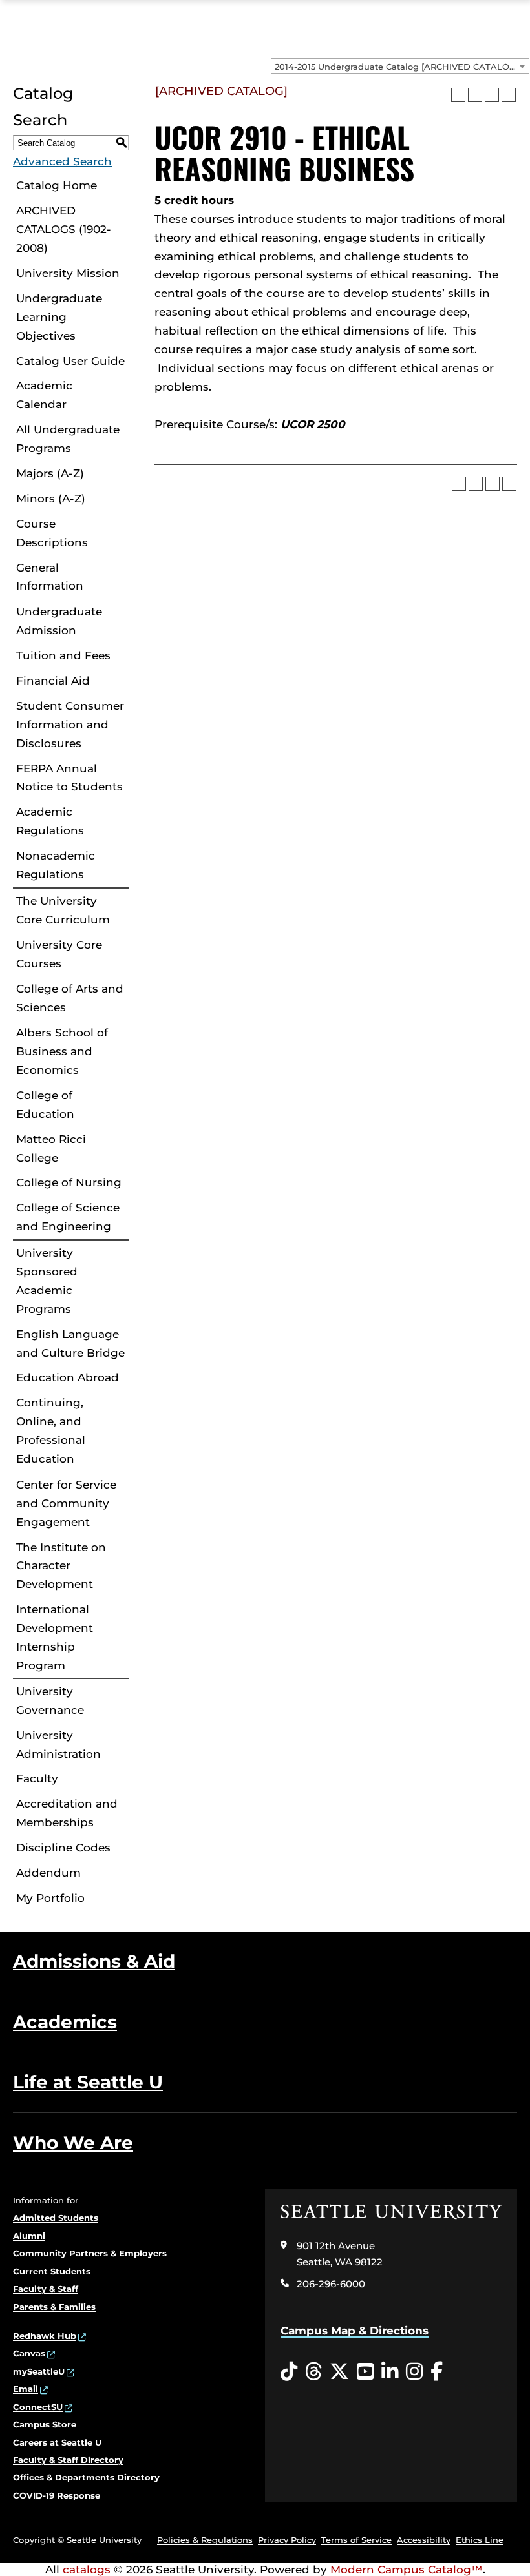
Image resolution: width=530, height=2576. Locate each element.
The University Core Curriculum (63, 910)
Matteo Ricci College (51, 1149)
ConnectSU (38, 2407)
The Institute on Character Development (61, 1566)
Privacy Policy (287, 2540)
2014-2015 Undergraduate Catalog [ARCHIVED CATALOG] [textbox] (397, 67)
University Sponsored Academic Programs (47, 1281)
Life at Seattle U (88, 2082)
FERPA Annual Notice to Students (69, 778)
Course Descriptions (52, 533)
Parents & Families (54, 2307)
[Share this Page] (475, 95)
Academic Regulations (50, 821)
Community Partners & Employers (90, 2253)
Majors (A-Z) (50, 473)
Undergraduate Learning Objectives (59, 317)
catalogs (87, 2570)
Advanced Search (62, 161)
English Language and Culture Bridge (70, 1344)
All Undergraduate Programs (68, 439)
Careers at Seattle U (57, 2442)
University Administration (58, 1745)
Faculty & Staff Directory (68, 2460)
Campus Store (45, 2424)
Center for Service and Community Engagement (66, 1503)
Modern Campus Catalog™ (407, 2570)
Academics (65, 2022)
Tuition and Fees (63, 655)
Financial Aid (53, 681)
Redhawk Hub (45, 2336)
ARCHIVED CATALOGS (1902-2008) (64, 229)
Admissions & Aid (94, 1961)
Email (26, 2389)
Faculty (37, 1778)
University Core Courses (59, 954)
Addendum (48, 1873)
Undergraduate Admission (59, 621)
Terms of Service (356, 2540)
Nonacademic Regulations (56, 865)
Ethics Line (480, 2540)
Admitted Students (56, 2218)
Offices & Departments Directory (86, 2477)
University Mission (68, 273)
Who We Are (73, 2143)
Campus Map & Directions (355, 2331)
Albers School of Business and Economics (62, 1051)
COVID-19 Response (57, 2495)
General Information (50, 577)
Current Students (52, 2271)
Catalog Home (57, 185)
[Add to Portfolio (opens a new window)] (458, 95)
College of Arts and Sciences (70, 998)
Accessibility (424, 2540)
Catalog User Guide (70, 361)
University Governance (50, 1701)
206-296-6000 (331, 2284)
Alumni (29, 2236)
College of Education (45, 1105)
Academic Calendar (44, 395)
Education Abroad (68, 1377)
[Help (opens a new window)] (509, 95)
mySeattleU (39, 2371)
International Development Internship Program (55, 1637)
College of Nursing (69, 1182)
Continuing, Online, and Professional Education (51, 1431)
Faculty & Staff (46, 2289)
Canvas (29, 2353)
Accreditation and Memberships (67, 1813)
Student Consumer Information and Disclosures (70, 725)
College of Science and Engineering (68, 1217)
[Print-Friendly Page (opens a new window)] (492, 95)
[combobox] (400, 66)
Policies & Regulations (205, 2540)
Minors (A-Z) (51, 499)
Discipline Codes (63, 1848)
